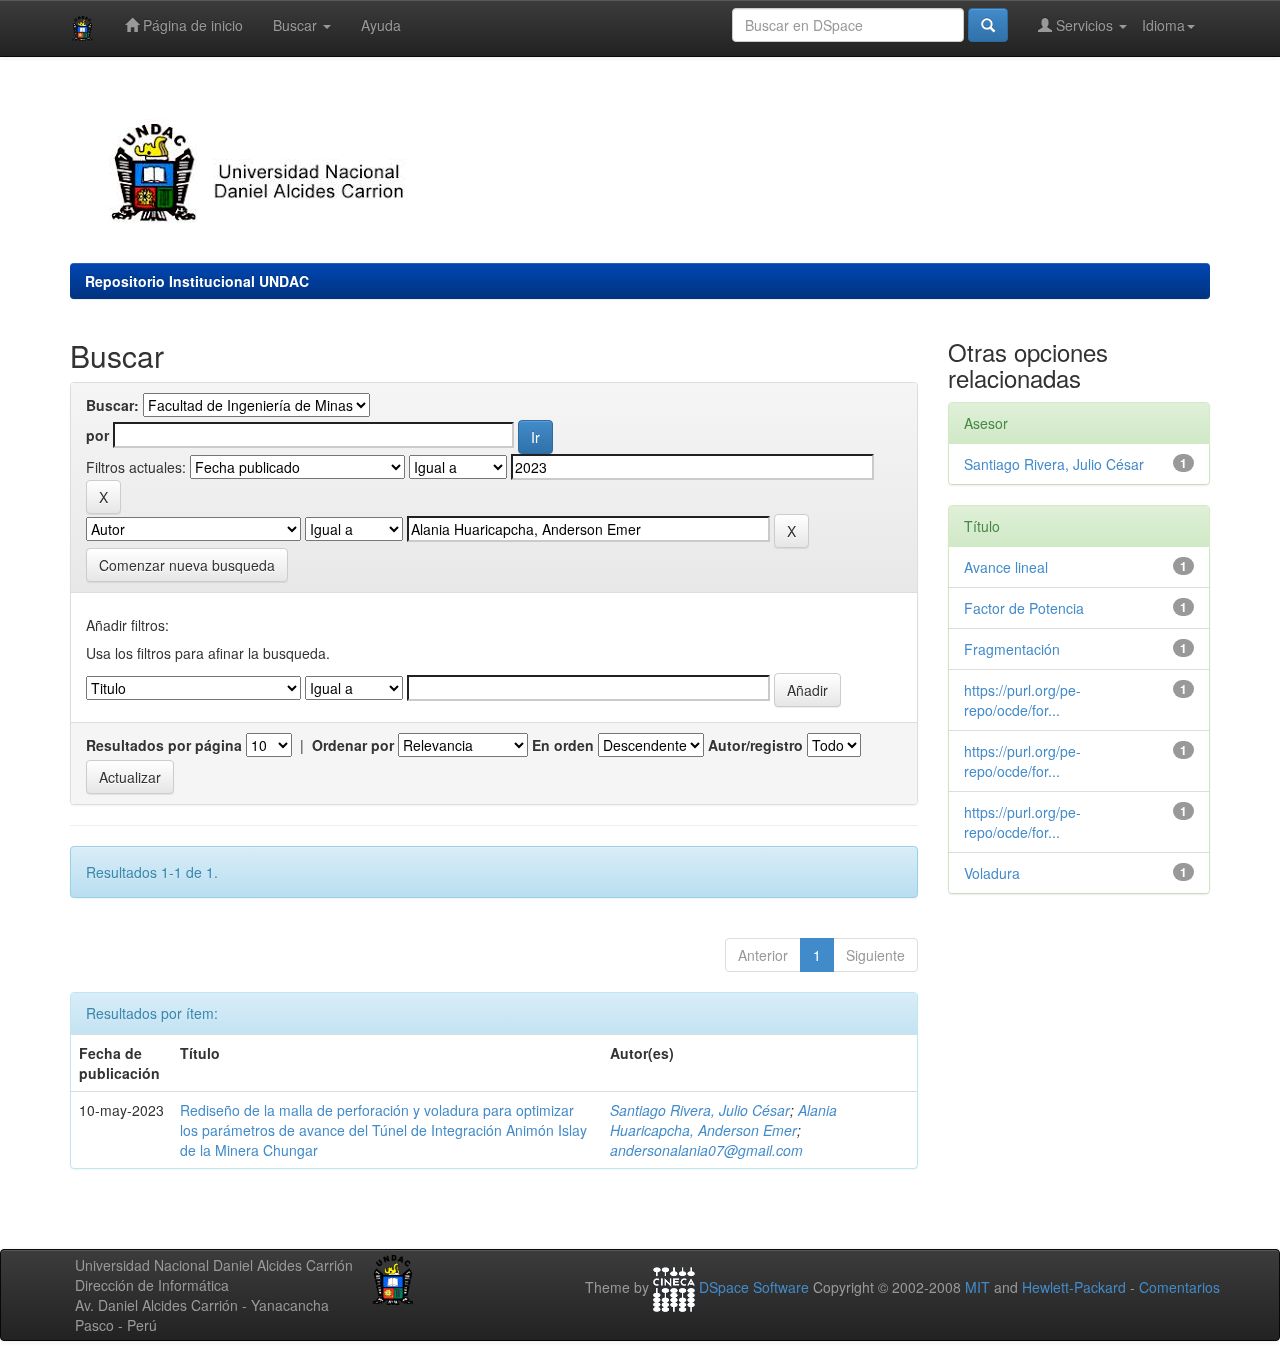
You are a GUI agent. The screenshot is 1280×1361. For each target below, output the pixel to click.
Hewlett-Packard (1074, 1288)
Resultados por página (164, 745)
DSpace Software (754, 1288)
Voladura (992, 873)
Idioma (1163, 25)
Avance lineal (1006, 567)
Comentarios (1179, 1288)
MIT (977, 1288)
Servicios (1084, 25)
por (97, 435)
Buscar (297, 25)
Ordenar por (353, 745)
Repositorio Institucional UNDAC (197, 281)
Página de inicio (191, 25)
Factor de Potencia (1024, 608)
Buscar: (112, 405)
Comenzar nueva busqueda (187, 565)
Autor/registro (755, 745)
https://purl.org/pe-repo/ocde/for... (1022, 700)
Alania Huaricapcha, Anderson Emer (723, 1120)
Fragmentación (1012, 649)
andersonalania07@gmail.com (706, 1150)
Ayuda (381, 25)
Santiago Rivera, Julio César (700, 1110)
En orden (563, 745)
